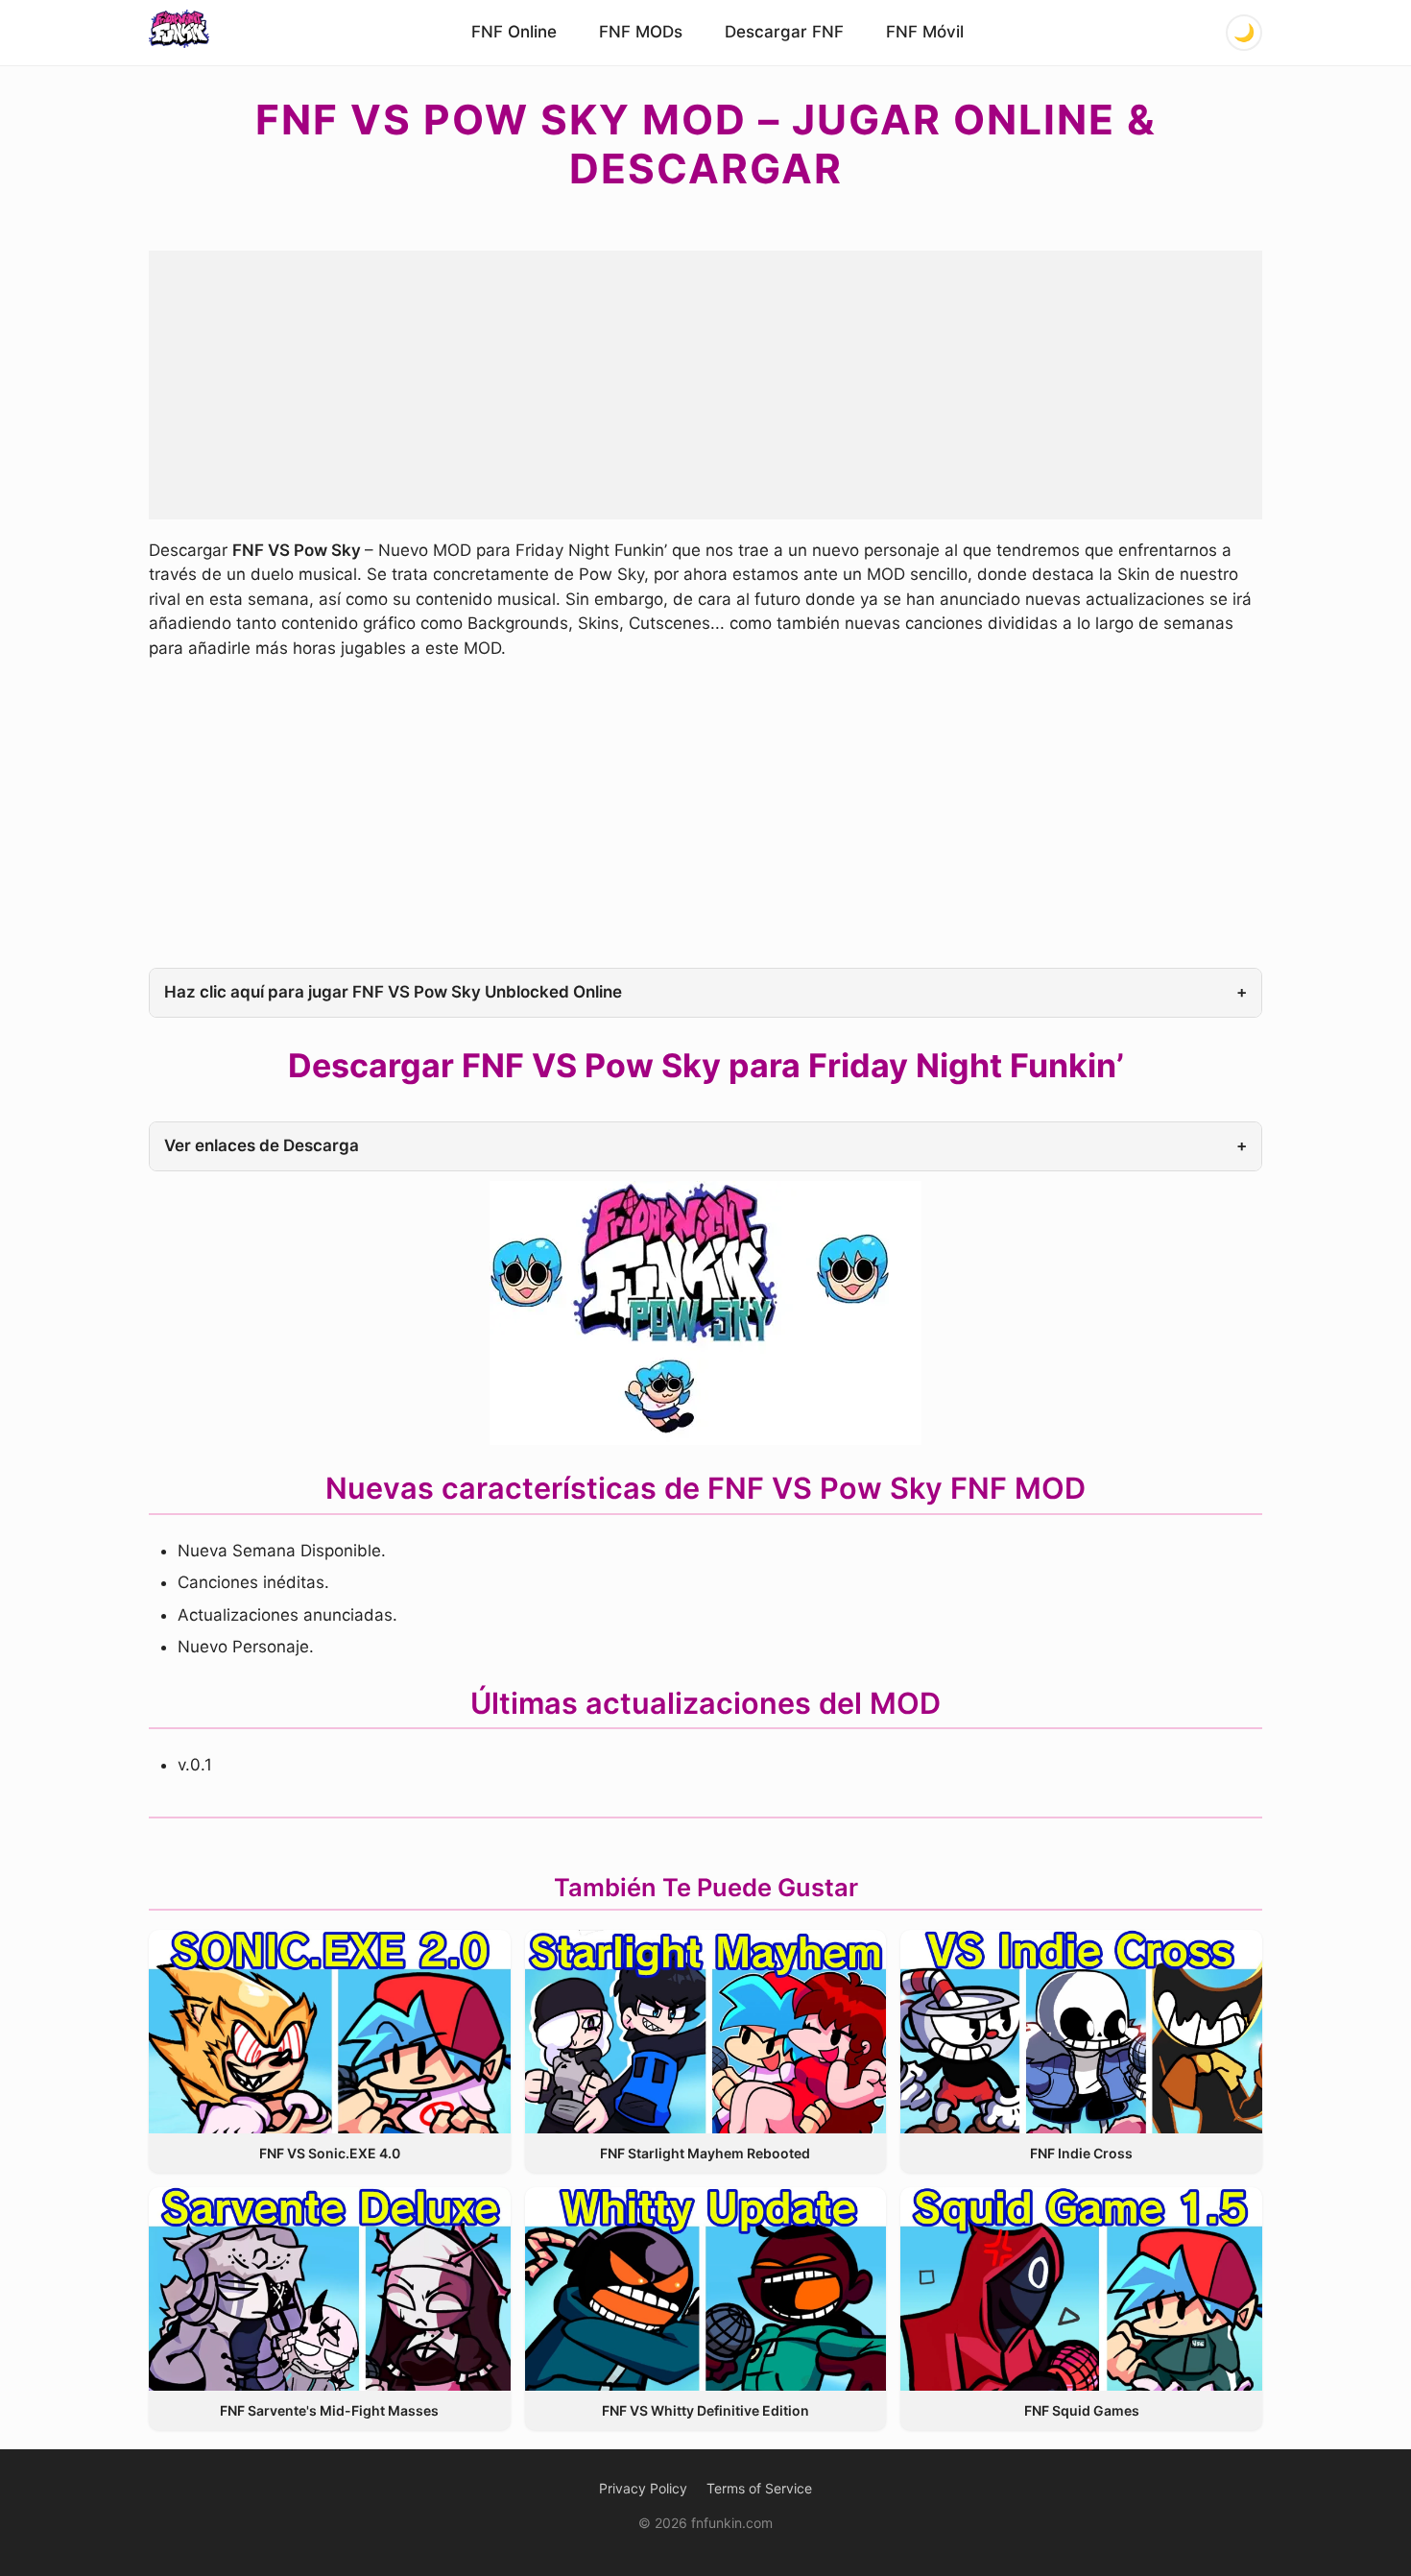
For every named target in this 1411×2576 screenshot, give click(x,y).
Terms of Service (759, 2488)
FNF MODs (641, 32)
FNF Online (514, 32)
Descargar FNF (784, 32)
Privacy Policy (643, 2488)
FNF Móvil (925, 32)
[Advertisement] (705, 385)
